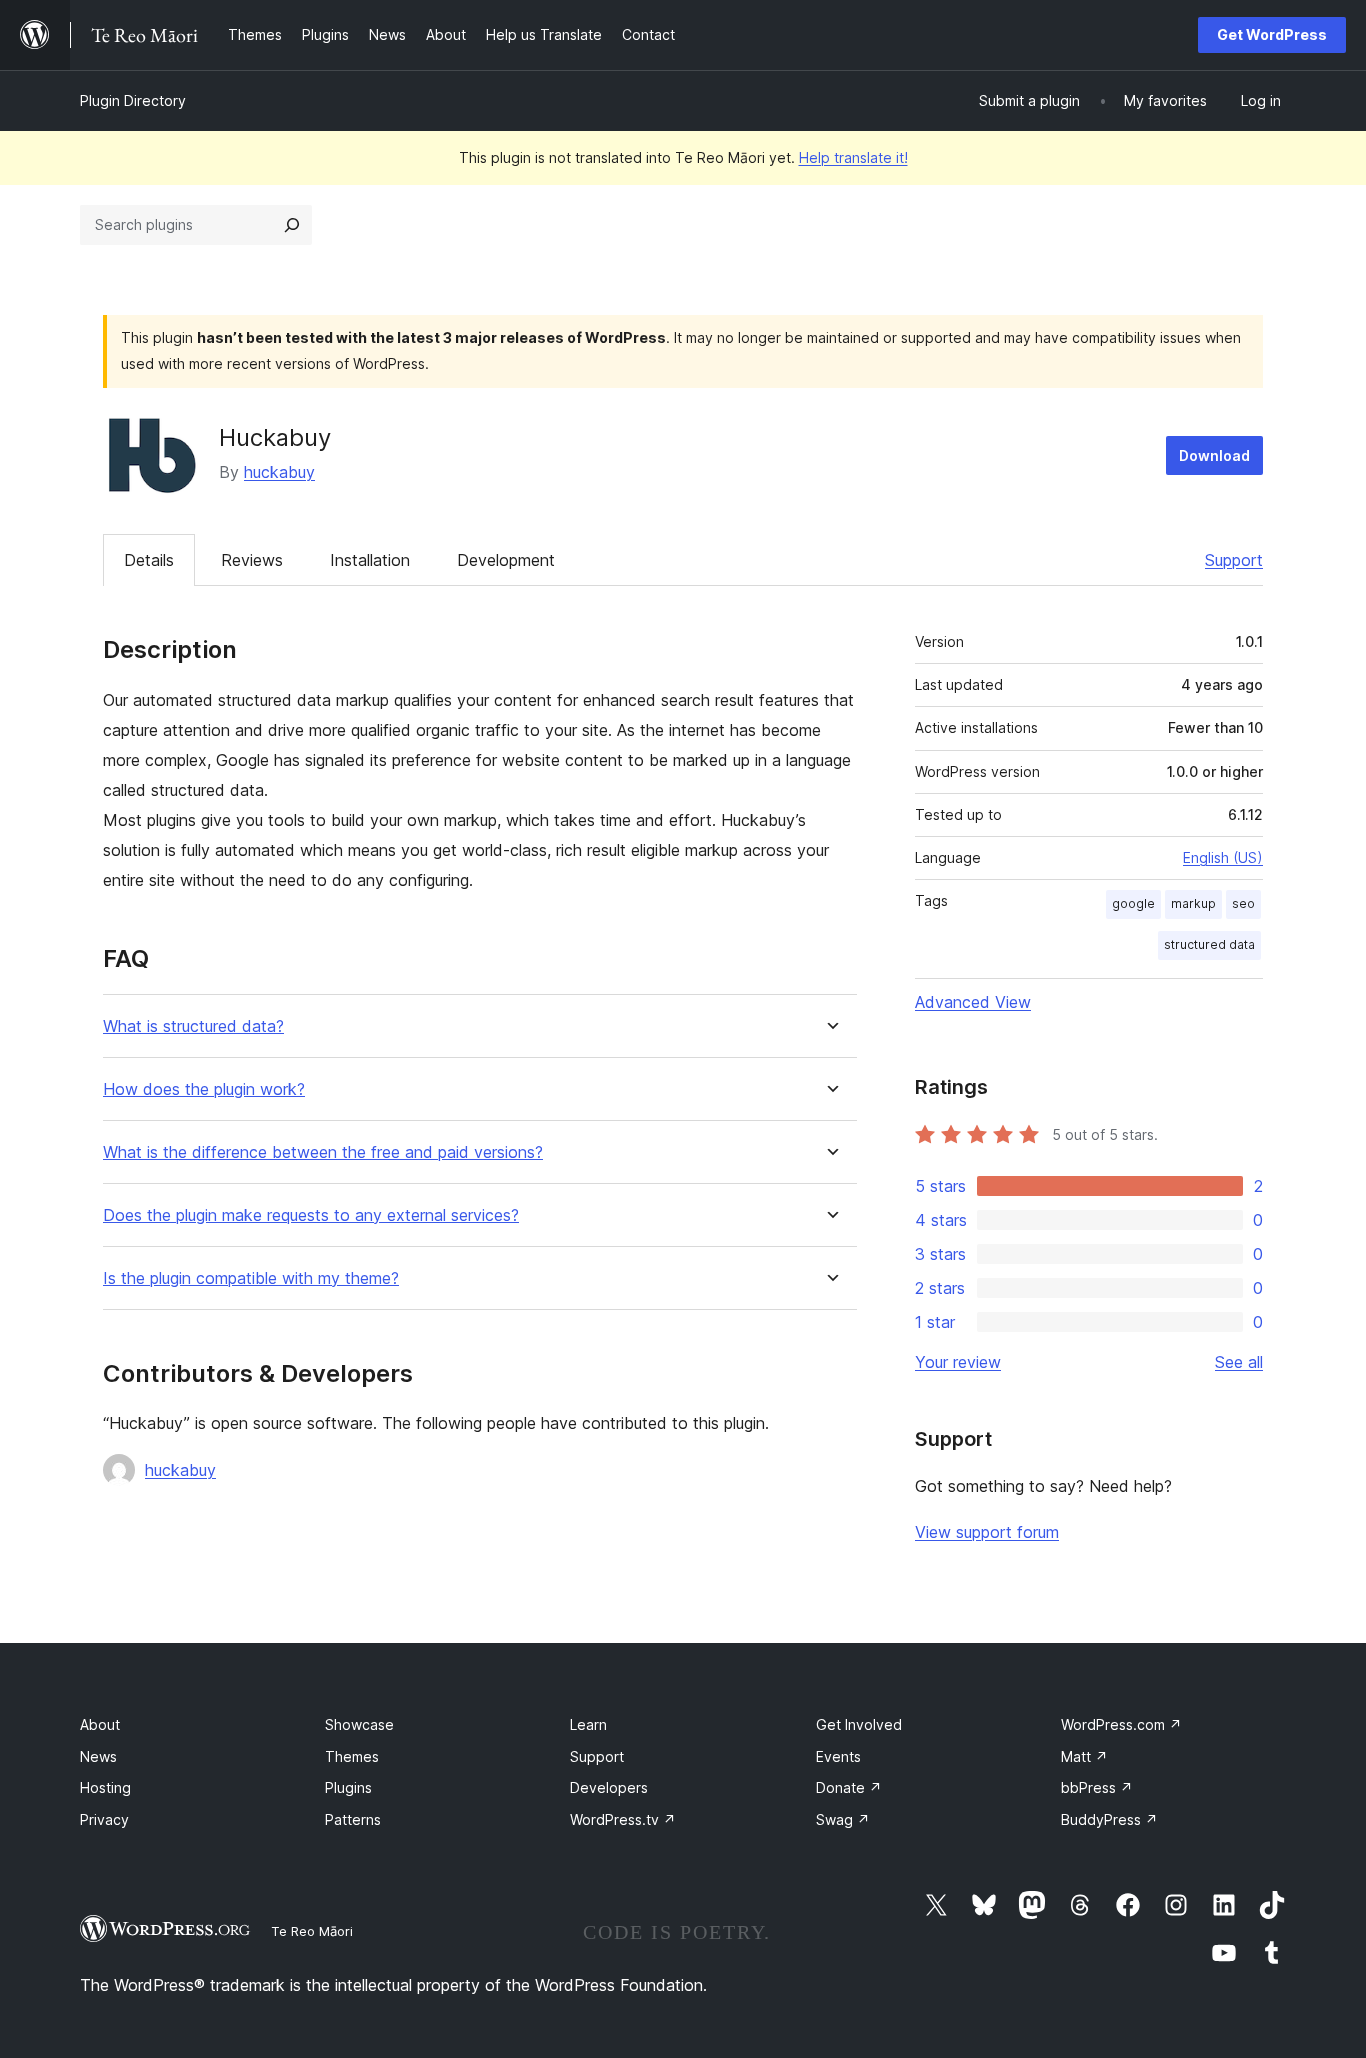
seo (1243, 903)
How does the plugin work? (204, 1089)
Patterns (353, 1819)
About (100, 1724)
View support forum (987, 1532)
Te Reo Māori (312, 1931)
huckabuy (279, 472)
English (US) (1223, 857)
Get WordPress (1272, 34)
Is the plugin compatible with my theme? (251, 1278)
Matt (1084, 1756)
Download (1214, 455)
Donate (849, 1787)
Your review (958, 1362)
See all (1239, 1362)
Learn (588, 1724)
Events (838, 1756)
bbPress (1097, 1787)
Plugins (348, 1787)
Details (149, 560)
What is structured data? (193, 1026)
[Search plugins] (292, 225)
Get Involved (859, 1724)
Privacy (104, 1819)
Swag (843, 1819)
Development (506, 560)
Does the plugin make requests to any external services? (311, 1215)
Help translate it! (853, 157)
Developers (609, 1787)
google (1133, 903)
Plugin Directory (133, 100)
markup (1193, 903)
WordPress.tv (623, 1819)
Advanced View (973, 1002)
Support (1234, 560)
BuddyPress (1109, 1819)
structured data (1209, 944)
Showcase (359, 1724)
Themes (352, 1756)
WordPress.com (1121, 1724)
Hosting (105, 1787)
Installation (370, 560)
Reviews (252, 560)
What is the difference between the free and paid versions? (323, 1152)
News (98, 1756)
